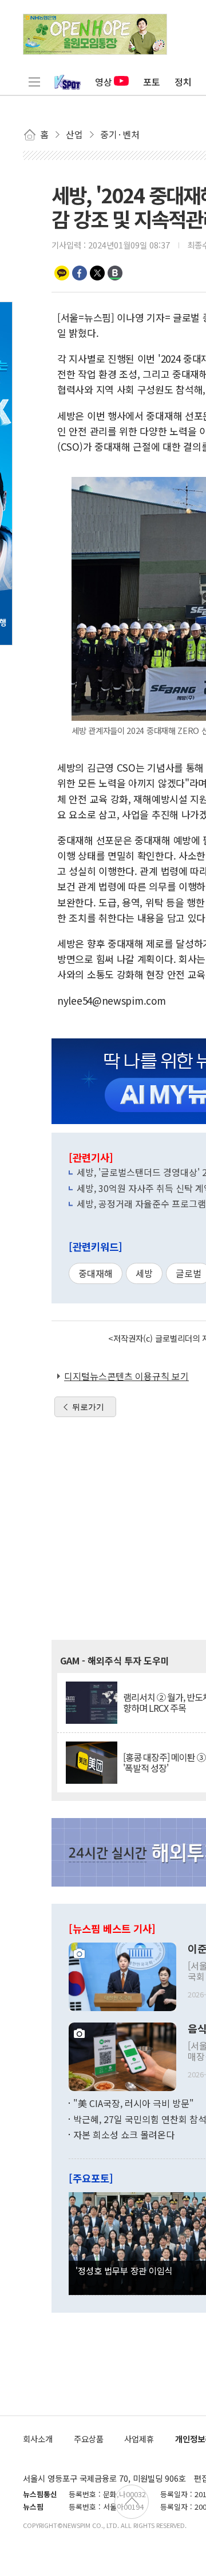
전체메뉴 (34, 82)
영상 (104, 82)
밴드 (115, 273)
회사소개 (38, 2439)
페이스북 (80, 273)
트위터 (97, 273)
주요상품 (89, 2439)
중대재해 (96, 1273)
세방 (144, 1273)
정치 (183, 82)
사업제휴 (139, 2439)
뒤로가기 (88, 1407)
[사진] (122, 1976)
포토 (152, 82)
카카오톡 (62, 273)
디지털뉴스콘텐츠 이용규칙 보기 (126, 1376)
